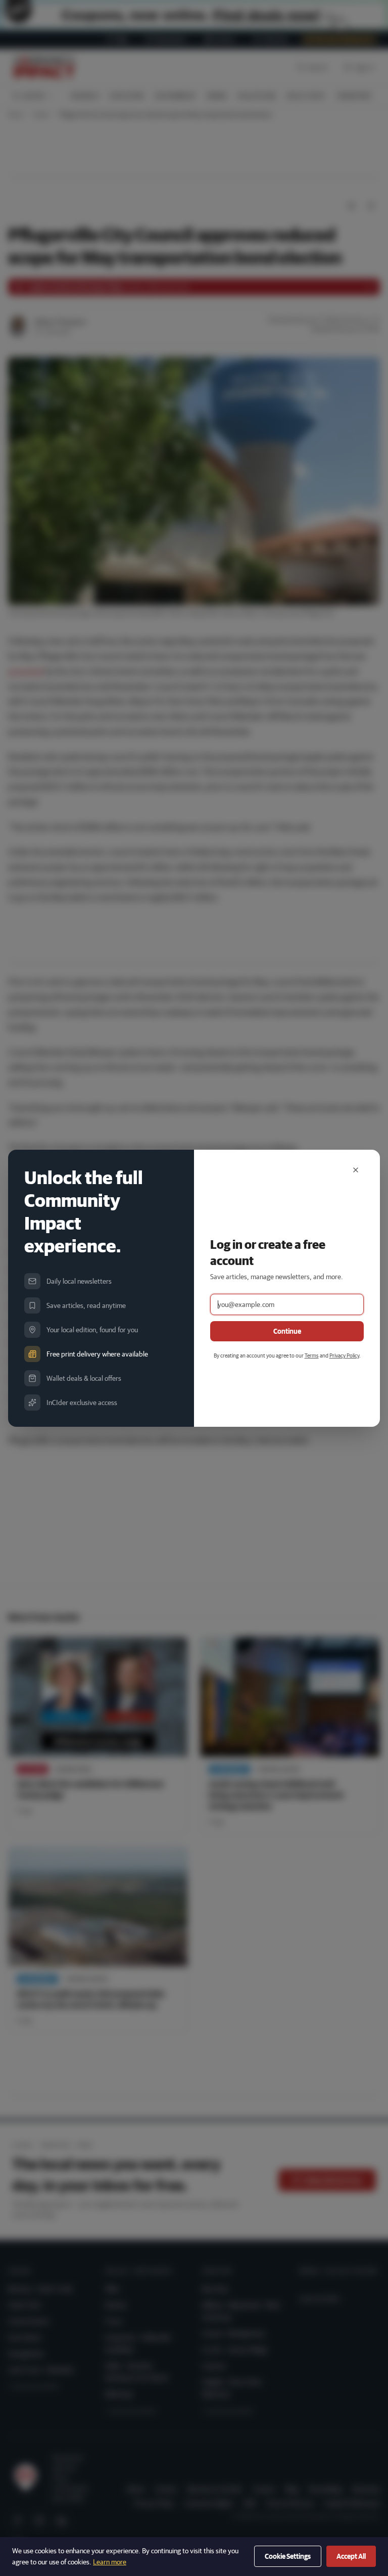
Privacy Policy (344, 1355)
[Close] (356, 1170)
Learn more (110, 2562)
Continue (287, 1331)
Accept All (351, 2556)
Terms (312, 1355)
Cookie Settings (288, 2556)
